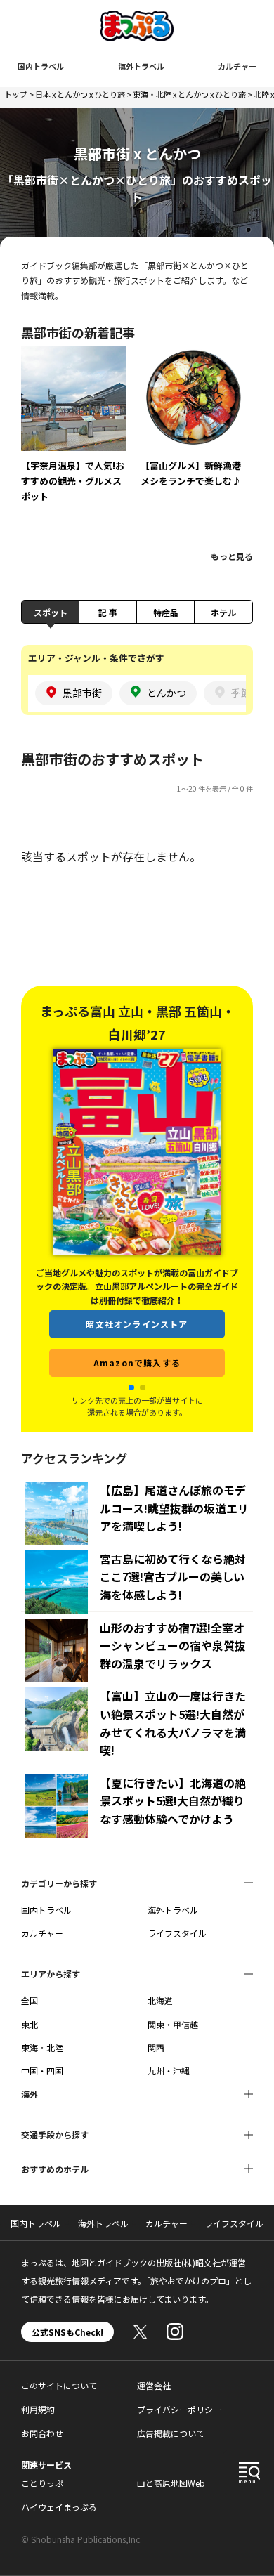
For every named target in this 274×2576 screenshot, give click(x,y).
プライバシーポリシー (179, 2409)
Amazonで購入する (137, 1362)
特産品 (166, 612)
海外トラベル (141, 66)
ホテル (223, 612)
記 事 (108, 612)
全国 (30, 2000)
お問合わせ (42, 2433)
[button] (131, 1387)
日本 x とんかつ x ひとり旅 (80, 94)
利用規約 (38, 2409)
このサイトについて (59, 2385)
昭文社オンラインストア (137, 1324)
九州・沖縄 (169, 2071)
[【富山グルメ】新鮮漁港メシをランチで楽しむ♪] (193, 426)
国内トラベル (41, 66)
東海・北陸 (42, 2047)
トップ (16, 94)
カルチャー (237, 66)
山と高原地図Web (171, 2483)
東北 (30, 2024)
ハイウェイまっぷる (59, 2507)
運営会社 (154, 2385)
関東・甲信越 (173, 2024)
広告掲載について (171, 2433)
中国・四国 (42, 2071)
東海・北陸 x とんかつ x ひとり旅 (189, 94)
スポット (51, 612)
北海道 (160, 2000)
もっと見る (232, 556)
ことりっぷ (42, 2483)
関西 (156, 2047)
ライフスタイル (177, 1933)
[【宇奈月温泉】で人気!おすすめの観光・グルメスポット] (74, 434)
